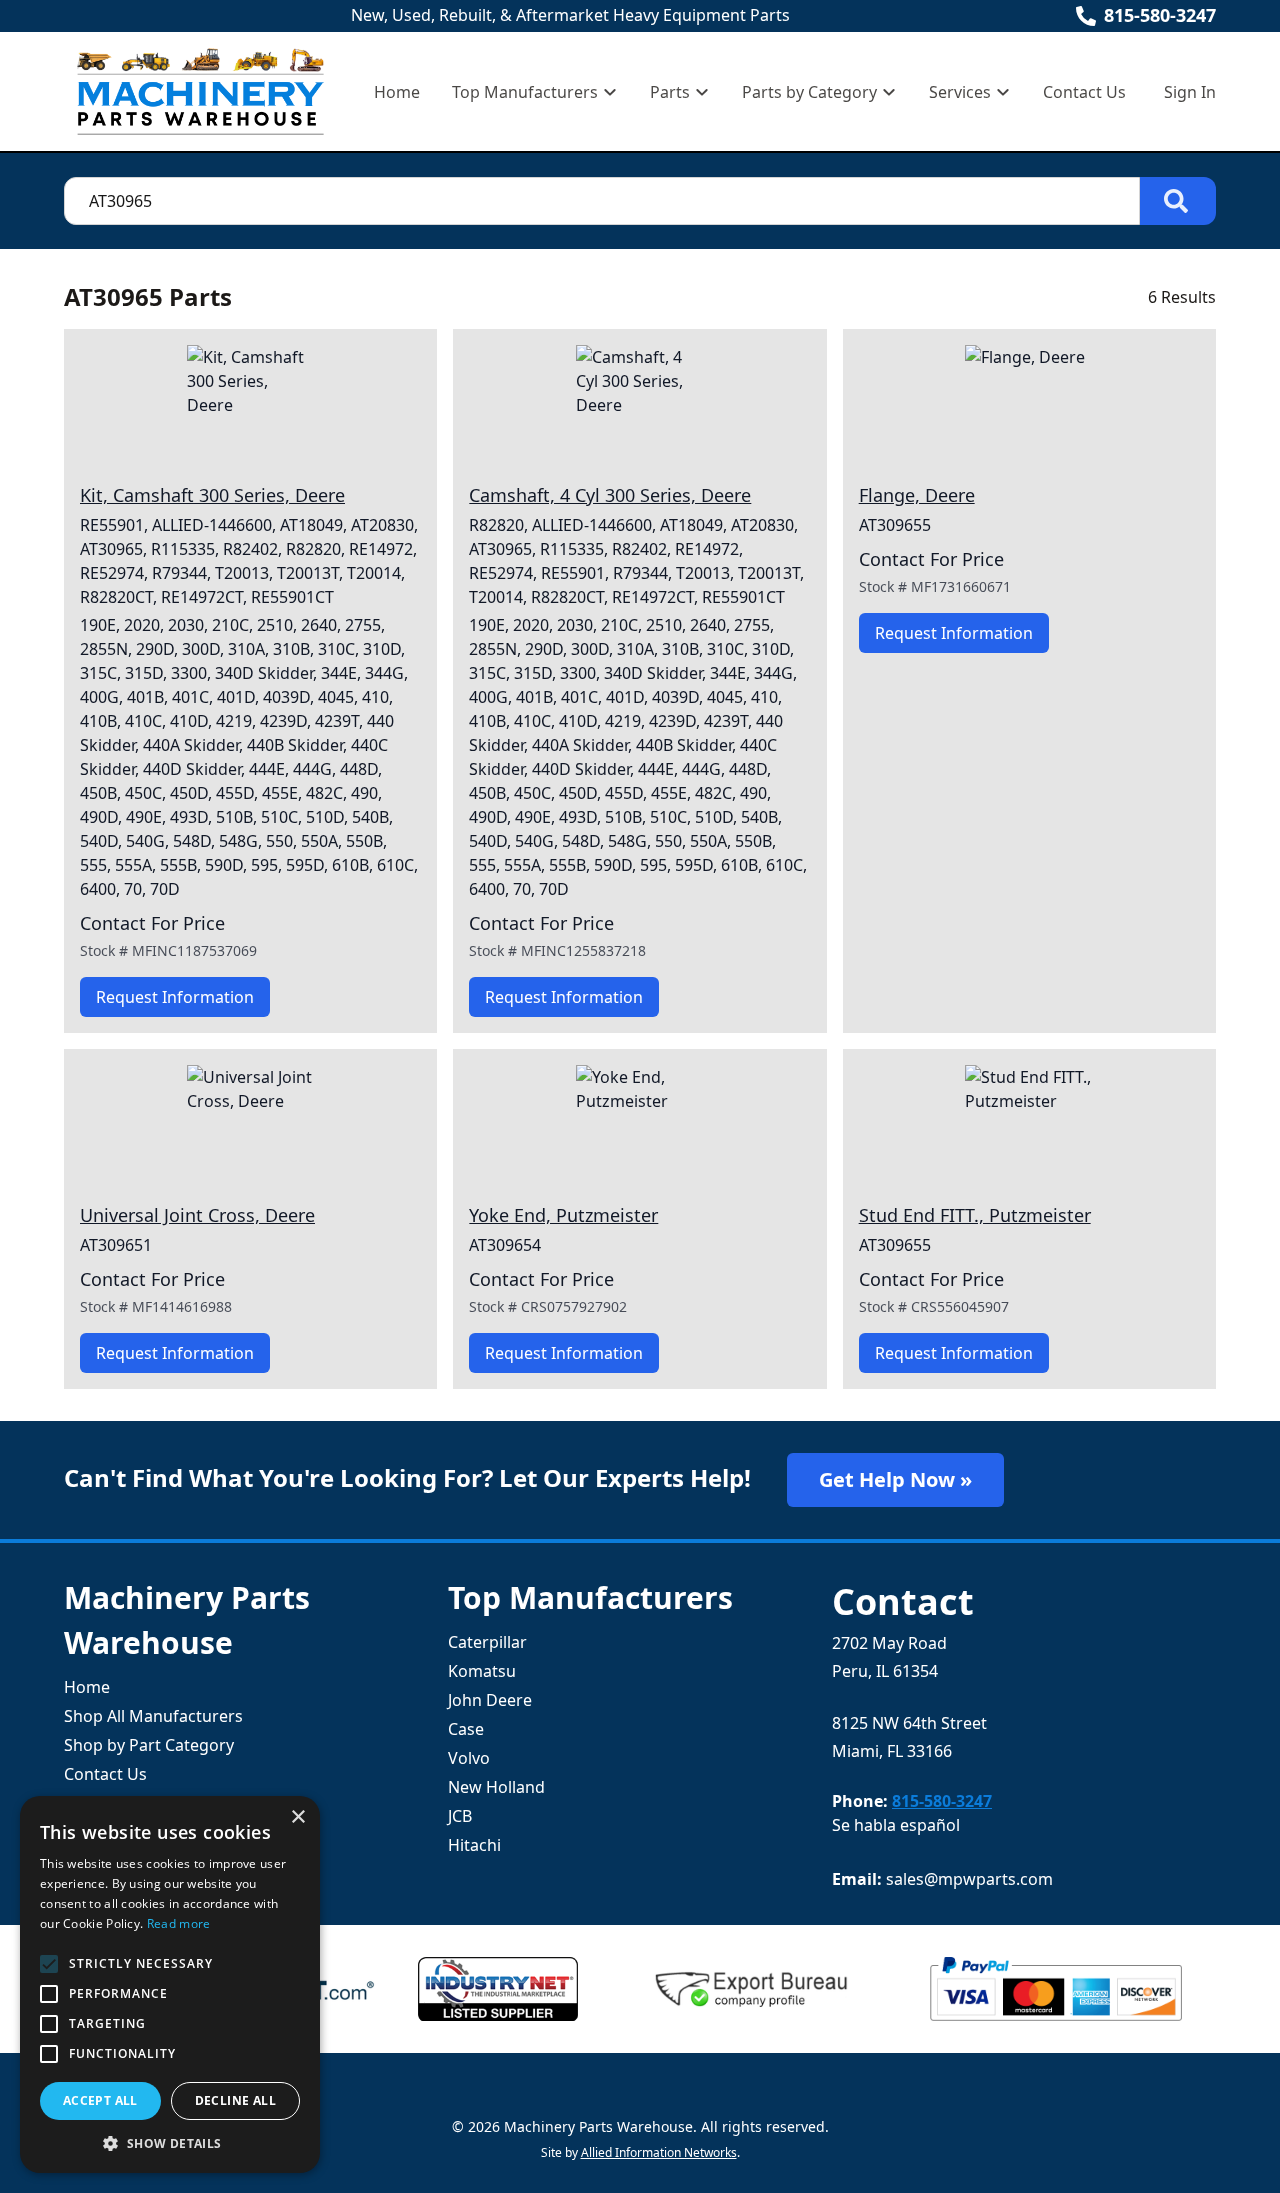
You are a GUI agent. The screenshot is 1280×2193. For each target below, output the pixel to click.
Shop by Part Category (149, 1745)
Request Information (175, 997)
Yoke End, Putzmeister (563, 1215)
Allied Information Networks (659, 2152)
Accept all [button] (100, 2100)
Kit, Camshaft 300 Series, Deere (212, 495)
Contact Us (1084, 92)
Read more (179, 1923)
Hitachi (474, 1845)
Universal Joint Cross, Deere (197, 1215)
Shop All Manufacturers (153, 1716)
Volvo (469, 1758)
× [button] (297, 1817)
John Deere (490, 1700)
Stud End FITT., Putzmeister (975, 1215)
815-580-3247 (1160, 15)
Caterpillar (487, 1642)
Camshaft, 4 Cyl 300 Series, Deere (610, 495)
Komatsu (482, 1671)
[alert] (170, 1984)
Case (466, 1729)
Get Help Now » (895, 1479)
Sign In (1190, 92)
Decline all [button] (235, 2100)
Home (397, 92)
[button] (170, 2143)
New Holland (496, 1787)
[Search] (1178, 201)
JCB (460, 1816)
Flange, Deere (917, 495)
